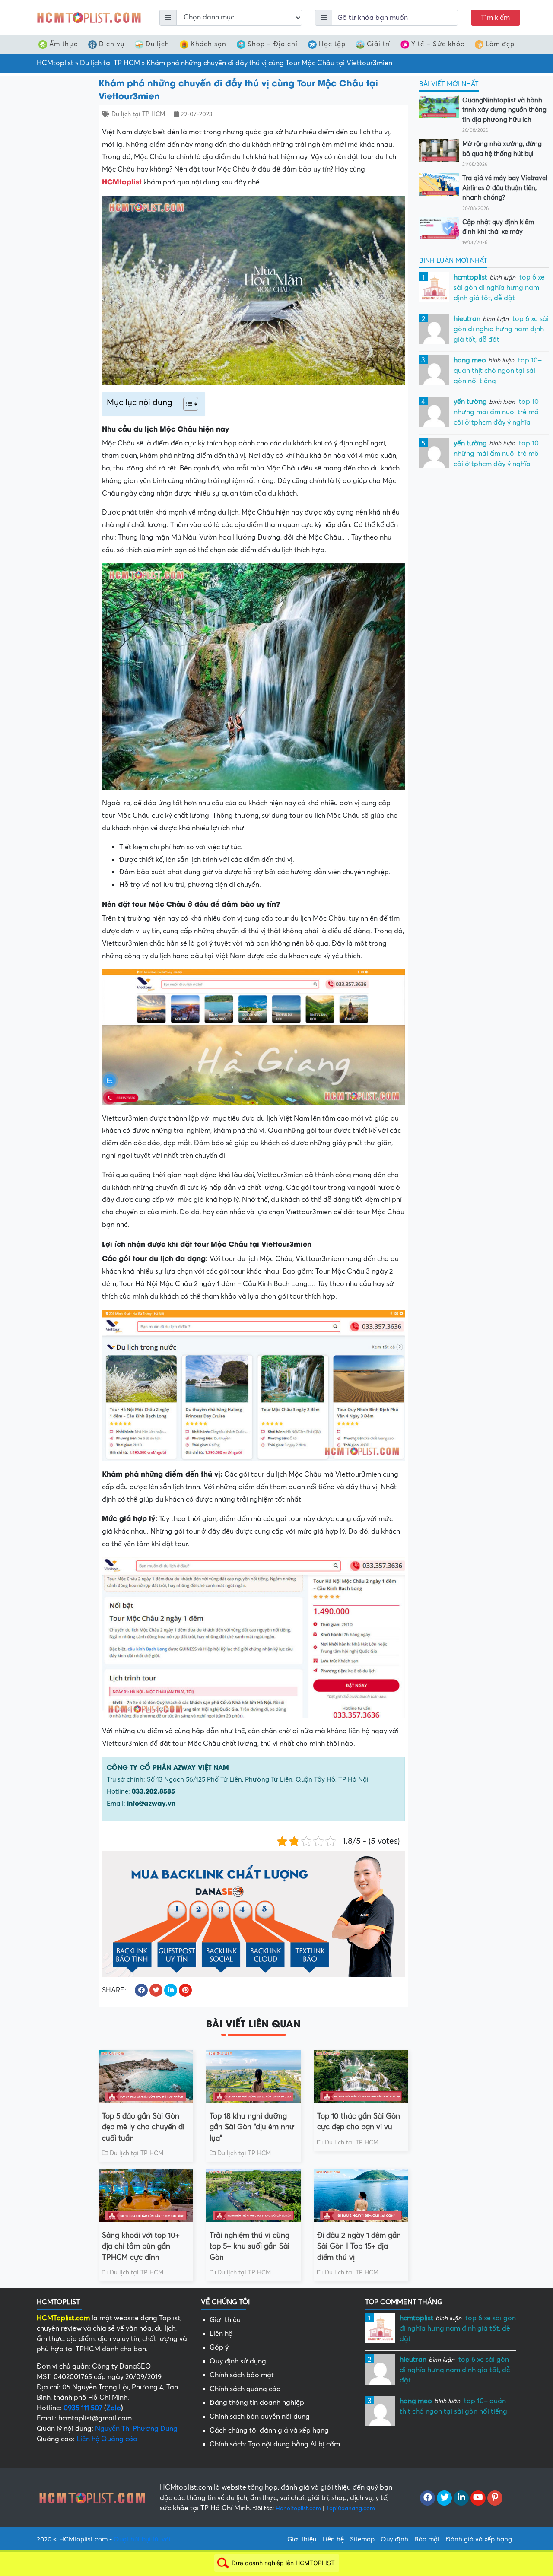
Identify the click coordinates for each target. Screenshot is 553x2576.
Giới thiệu (225, 2320)
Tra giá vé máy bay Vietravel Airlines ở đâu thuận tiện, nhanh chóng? (505, 188)
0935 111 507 (83, 2408)
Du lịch (157, 44)
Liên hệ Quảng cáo (107, 2439)
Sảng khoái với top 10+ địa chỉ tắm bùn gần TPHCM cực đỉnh (141, 2246)
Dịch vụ (112, 44)
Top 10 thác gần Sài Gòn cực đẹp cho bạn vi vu (359, 2122)
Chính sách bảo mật (242, 2375)
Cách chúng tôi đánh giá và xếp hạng (269, 2430)
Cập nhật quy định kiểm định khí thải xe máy (498, 227)
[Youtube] (478, 2498)
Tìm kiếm (495, 18)
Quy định (394, 2539)
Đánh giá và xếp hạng (479, 2539)
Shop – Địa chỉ (273, 44)
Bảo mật (427, 2539)
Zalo (114, 2408)
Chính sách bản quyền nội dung (260, 2417)
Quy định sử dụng (238, 2361)
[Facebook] (427, 2498)
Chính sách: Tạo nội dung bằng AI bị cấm (275, 2444)
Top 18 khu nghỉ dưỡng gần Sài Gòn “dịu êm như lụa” (252, 2127)
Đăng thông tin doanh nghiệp (257, 2403)
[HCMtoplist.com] (89, 17)
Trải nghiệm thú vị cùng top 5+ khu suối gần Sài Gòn (249, 2246)
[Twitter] (444, 2498)
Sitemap (362, 2539)
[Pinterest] (495, 2498)
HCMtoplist (55, 63)
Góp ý (219, 2347)
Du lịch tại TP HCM (110, 63)
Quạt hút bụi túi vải (142, 2539)
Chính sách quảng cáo (245, 2389)
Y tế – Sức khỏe (438, 44)
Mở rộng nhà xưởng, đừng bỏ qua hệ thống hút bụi (502, 149)
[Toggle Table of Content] (186, 404)
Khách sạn (208, 44)
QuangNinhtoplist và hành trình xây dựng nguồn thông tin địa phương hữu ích (504, 110)
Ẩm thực (64, 44)
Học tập (332, 44)
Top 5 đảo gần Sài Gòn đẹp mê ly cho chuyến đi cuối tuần (143, 2127)
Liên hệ (221, 2334)
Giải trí (378, 44)
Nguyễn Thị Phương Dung (136, 2429)
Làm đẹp (500, 44)
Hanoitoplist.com (298, 2508)
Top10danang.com (351, 2508)
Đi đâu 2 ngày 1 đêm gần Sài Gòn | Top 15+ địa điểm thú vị (359, 2246)
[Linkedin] (461, 2498)
